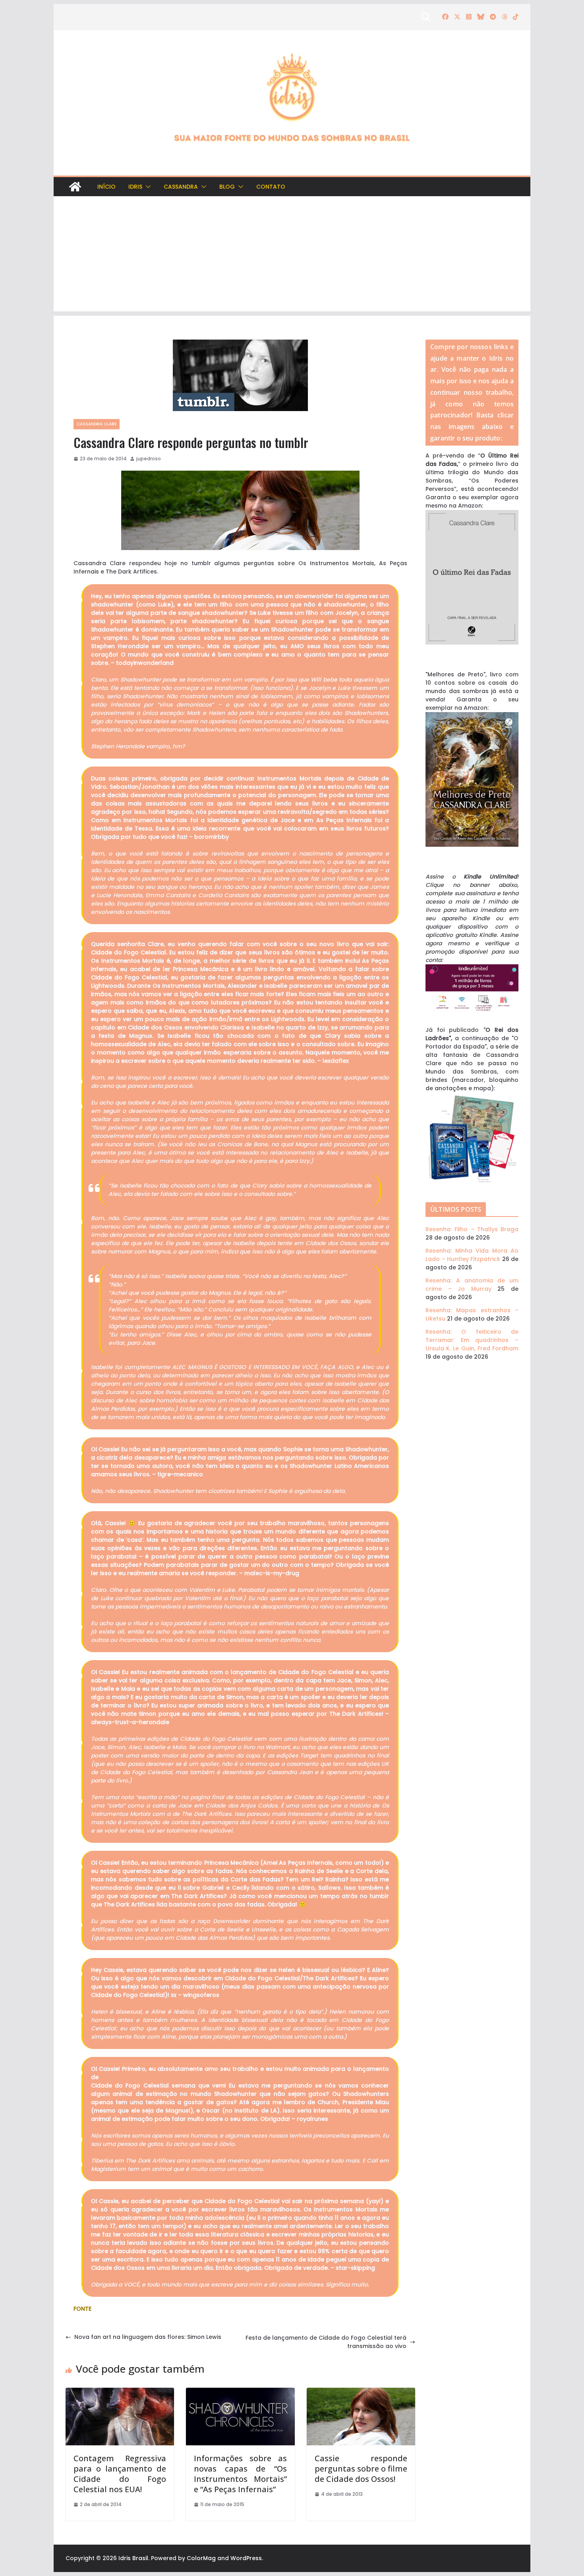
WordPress (246, 2558)
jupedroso (149, 459)
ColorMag (201, 2558)
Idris (135, 187)
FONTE (82, 2309)
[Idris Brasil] (75, 187)
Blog (227, 187)
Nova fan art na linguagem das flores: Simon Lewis (148, 2337)
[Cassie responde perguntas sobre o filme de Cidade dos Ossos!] (361, 2392)
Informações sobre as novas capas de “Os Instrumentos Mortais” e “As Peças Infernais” (240, 2474)
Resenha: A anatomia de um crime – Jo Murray (472, 1285)
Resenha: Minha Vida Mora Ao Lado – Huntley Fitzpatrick (472, 1255)
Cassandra (181, 187)
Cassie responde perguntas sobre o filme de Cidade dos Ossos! (361, 2469)
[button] (147, 187)
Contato (271, 187)
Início (106, 187)
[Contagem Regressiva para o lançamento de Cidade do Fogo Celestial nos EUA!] (120, 2392)
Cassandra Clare (97, 424)
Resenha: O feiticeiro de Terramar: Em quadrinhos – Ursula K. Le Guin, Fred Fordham (472, 1340)
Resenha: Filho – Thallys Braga (472, 1229)
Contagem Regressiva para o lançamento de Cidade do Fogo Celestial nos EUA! (120, 2474)
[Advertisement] (292, 256)
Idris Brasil (133, 2558)
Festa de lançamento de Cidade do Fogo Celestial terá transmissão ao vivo (326, 2342)
